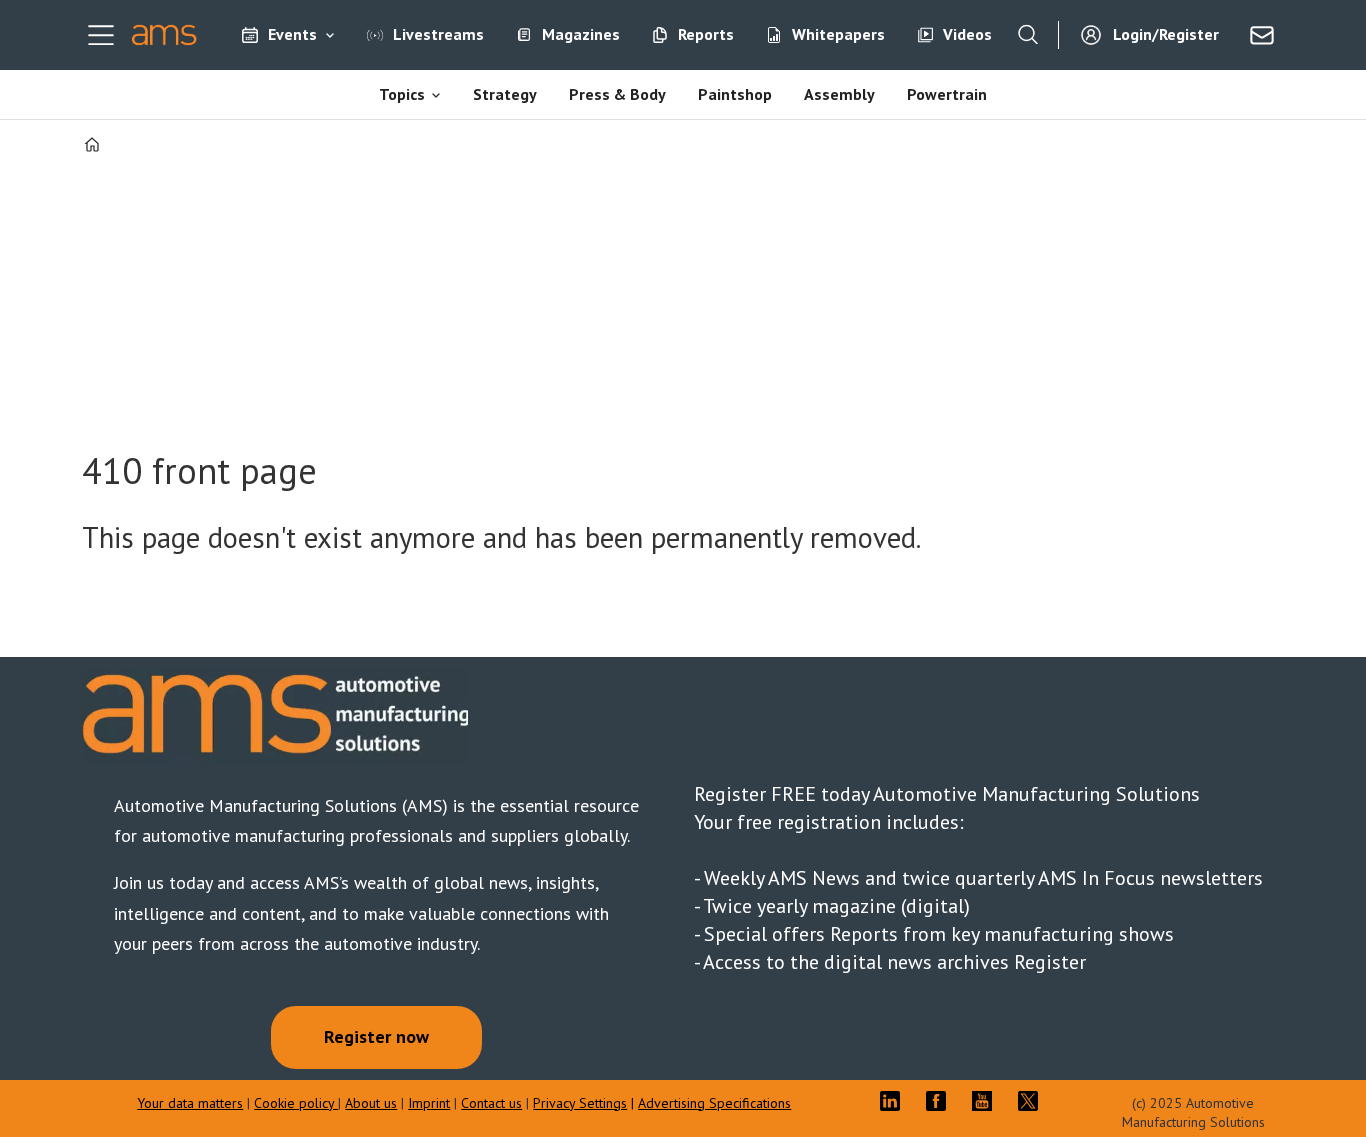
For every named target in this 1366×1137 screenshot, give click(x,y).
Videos (967, 34)
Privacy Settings (580, 1103)
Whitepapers (838, 34)
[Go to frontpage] (164, 35)
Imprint (429, 1103)
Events (292, 34)
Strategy (505, 94)
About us (371, 1103)
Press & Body (617, 94)
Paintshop (735, 94)
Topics (402, 94)
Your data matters (190, 1103)
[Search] (1028, 35)
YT (987, 1101)
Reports (706, 34)
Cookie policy (296, 1103)
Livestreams (438, 34)
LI (895, 1101)
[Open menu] (101, 35)
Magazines (581, 34)
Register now (376, 1036)
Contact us (491, 1103)
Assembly (839, 94)
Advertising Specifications (714, 1103)
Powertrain (947, 94)
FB (941, 1101)
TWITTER (1033, 1101)
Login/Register (1166, 34)
